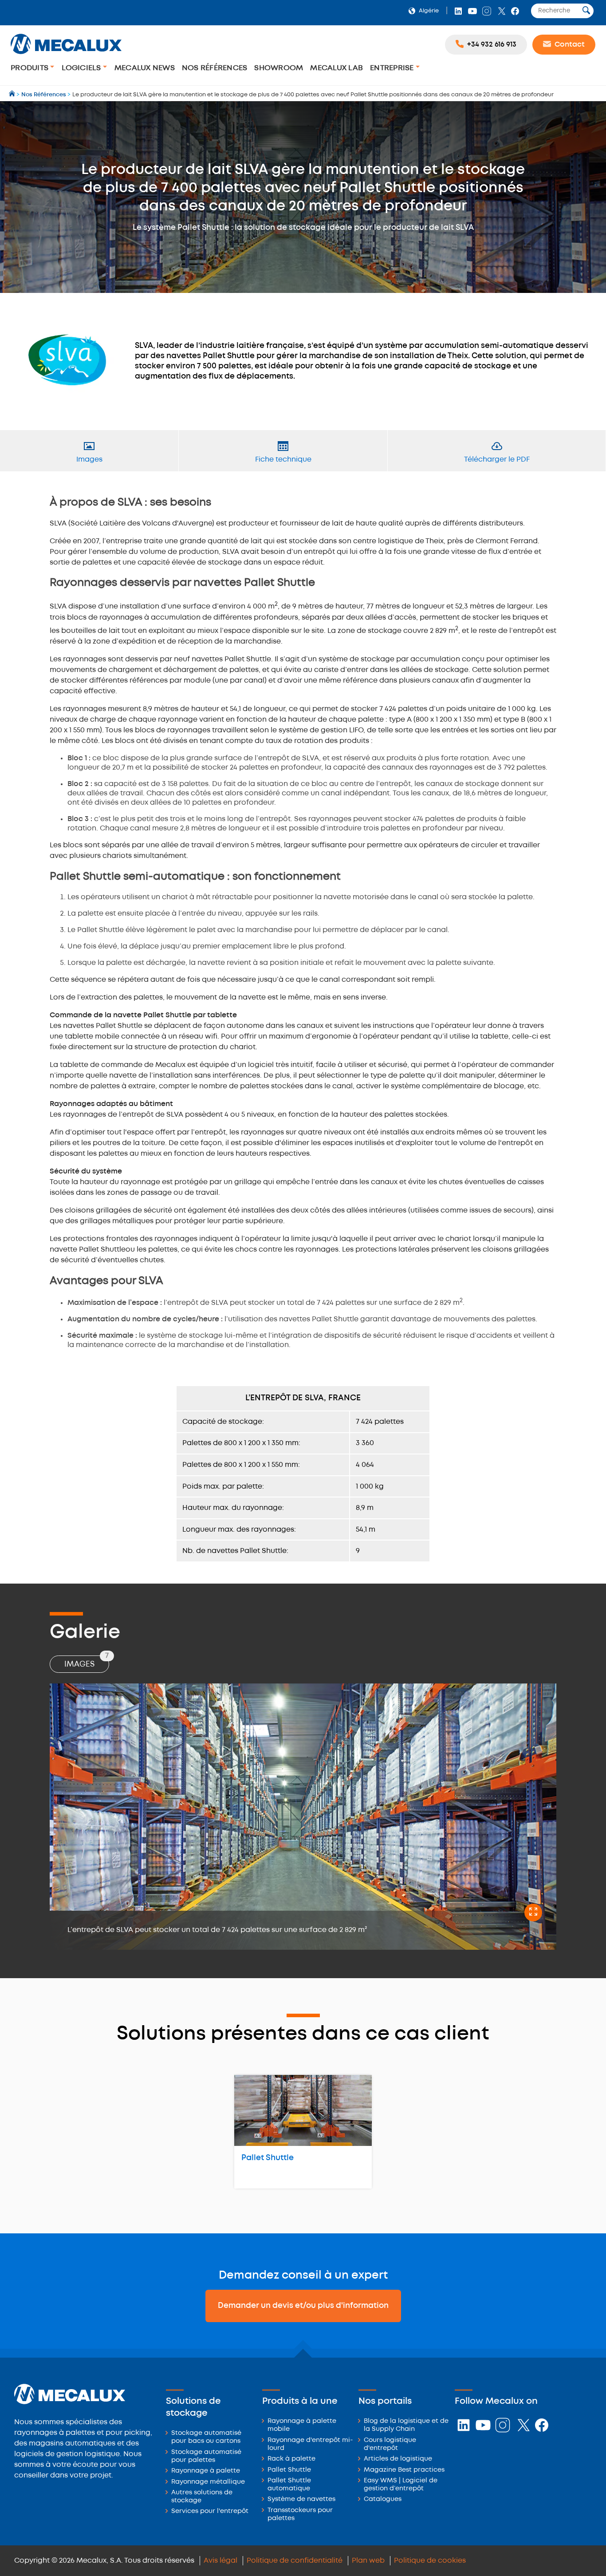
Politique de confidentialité (295, 2561)
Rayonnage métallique (208, 2482)
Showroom (279, 68)
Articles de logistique (398, 2459)
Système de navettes (301, 2499)
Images (87, 1662)
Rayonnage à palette (206, 2471)
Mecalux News (145, 68)
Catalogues (383, 2499)
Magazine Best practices (404, 2470)
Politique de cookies (430, 2561)
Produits (30, 68)
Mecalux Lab (336, 68)
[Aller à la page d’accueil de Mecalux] (13, 95)
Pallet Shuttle (268, 2158)
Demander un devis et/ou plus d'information (303, 2306)
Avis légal (220, 2561)
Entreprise (393, 68)
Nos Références (215, 68)
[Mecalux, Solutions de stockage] (66, 55)
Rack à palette (291, 2459)
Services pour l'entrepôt (210, 2511)
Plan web (368, 2561)
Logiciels (82, 68)
